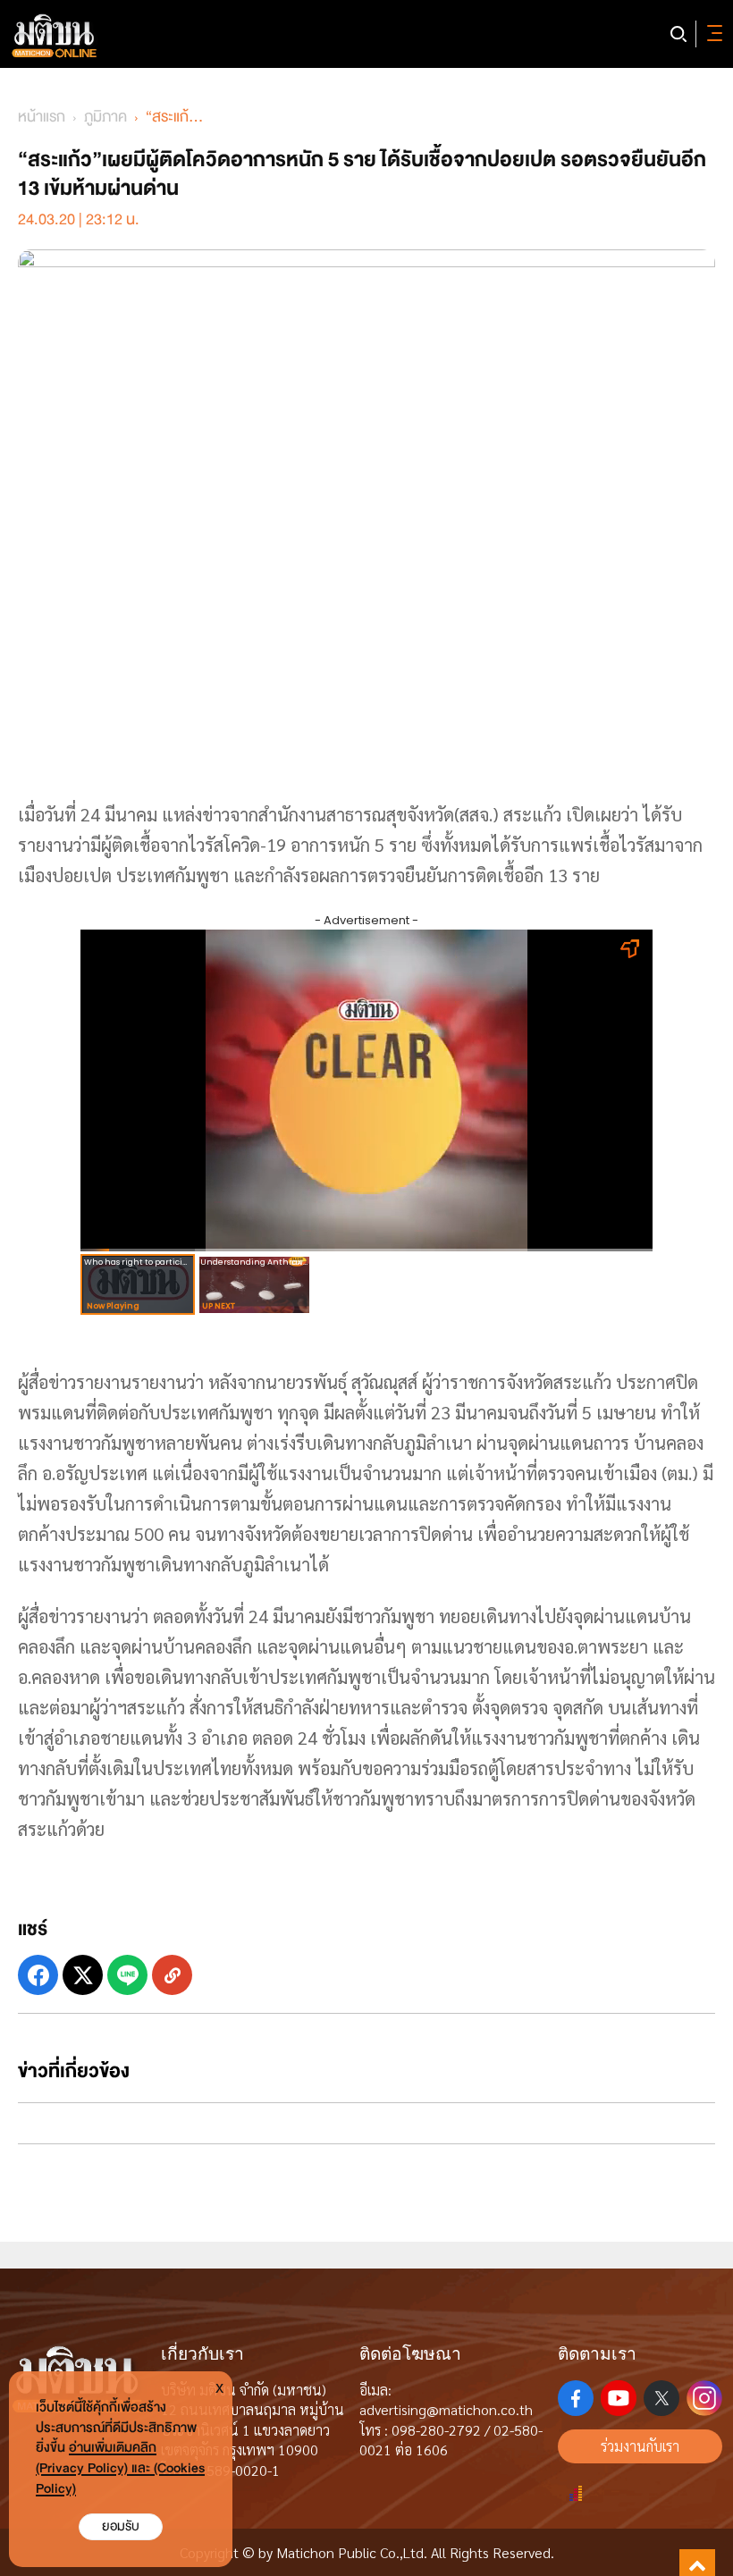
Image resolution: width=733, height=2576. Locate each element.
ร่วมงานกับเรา (640, 2446)
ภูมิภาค (105, 117)
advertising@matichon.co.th (446, 2409)
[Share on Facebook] (38, 1975)
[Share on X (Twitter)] (83, 1975)
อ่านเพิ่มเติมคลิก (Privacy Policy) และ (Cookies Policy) (120, 2468)
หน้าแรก (42, 117)
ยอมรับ (121, 2526)
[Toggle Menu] (712, 34)
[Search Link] (678, 34)
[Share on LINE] (127, 1975)
